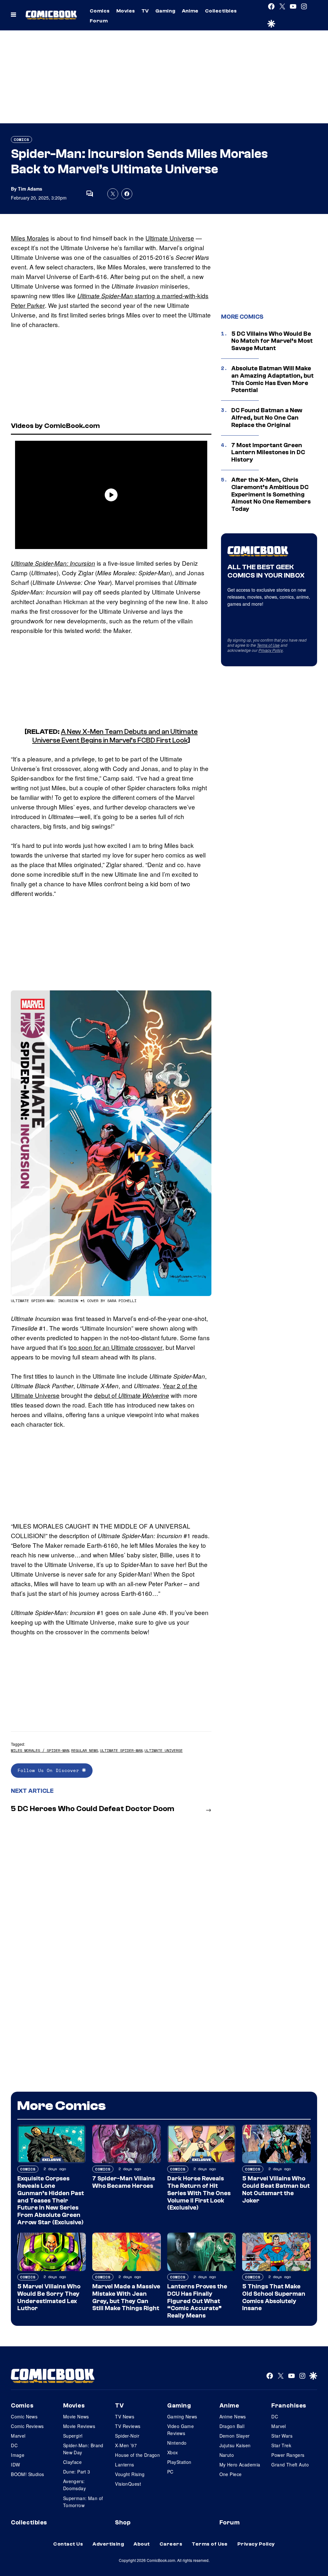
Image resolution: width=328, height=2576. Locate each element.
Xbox (173, 2452)
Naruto (227, 2455)
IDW (15, 2465)
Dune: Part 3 (77, 2472)
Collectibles (221, 11)
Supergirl (73, 2436)
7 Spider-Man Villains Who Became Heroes (124, 2182)
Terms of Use (268, 645)
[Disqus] (111, 1904)
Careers (171, 2544)
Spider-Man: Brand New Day (83, 2449)
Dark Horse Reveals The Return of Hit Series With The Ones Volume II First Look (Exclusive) (199, 2193)
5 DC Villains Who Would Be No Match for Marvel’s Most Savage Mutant (272, 341)
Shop (123, 2523)
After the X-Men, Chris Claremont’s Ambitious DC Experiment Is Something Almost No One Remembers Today (271, 494)
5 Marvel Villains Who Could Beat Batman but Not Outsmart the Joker (276, 2189)
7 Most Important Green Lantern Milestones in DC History (268, 453)
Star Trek (281, 2445)
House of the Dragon (137, 2455)
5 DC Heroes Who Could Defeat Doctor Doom (93, 1809)
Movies (126, 11)
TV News (125, 2416)
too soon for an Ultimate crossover (115, 1347)
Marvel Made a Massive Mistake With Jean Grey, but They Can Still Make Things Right (126, 2297)
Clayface (72, 2462)
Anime (190, 11)
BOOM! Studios (27, 2474)
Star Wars (282, 2436)
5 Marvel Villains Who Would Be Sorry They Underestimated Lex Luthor (49, 2297)
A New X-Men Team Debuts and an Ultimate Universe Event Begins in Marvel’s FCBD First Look (115, 736)
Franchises (289, 2406)
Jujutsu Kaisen (235, 2445)
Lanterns (124, 2465)
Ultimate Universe (170, 238)
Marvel (18, 2436)
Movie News (76, 2416)
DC (14, 2445)
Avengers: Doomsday (74, 2485)
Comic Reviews (27, 2426)
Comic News (24, 2416)
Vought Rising (130, 2474)
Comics (100, 11)
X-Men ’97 (126, 2445)
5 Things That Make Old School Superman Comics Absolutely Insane (274, 2297)
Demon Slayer (235, 2436)
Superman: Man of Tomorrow (83, 2502)
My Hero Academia (240, 2465)
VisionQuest (128, 2484)
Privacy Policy (271, 650)
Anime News (233, 2416)
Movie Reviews (79, 2426)
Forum (99, 21)
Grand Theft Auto (290, 2465)
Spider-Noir (127, 2436)
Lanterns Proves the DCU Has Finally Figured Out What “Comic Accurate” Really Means (197, 2301)
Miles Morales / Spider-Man (40, 1750)
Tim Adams (30, 189)
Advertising (108, 2544)
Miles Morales (30, 238)
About (142, 2544)
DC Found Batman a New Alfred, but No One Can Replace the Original (267, 418)
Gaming (165, 11)
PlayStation (179, 2462)
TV (145, 11)
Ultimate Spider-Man (121, 1750)
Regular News (85, 1750)
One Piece (231, 2474)
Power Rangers (288, 2455)
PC (170, 2472)
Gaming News (182, 2416)
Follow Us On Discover (50, 1770)
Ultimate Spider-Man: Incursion (53, 563)
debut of (132, 1395)
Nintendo (177, 2443)
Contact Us (68, 2544)
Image (18, 2455)
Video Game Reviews (180, 2430)
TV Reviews (128, 2426)
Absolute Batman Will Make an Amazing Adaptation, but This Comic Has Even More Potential (272, 379)
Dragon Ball (232, 2426)
